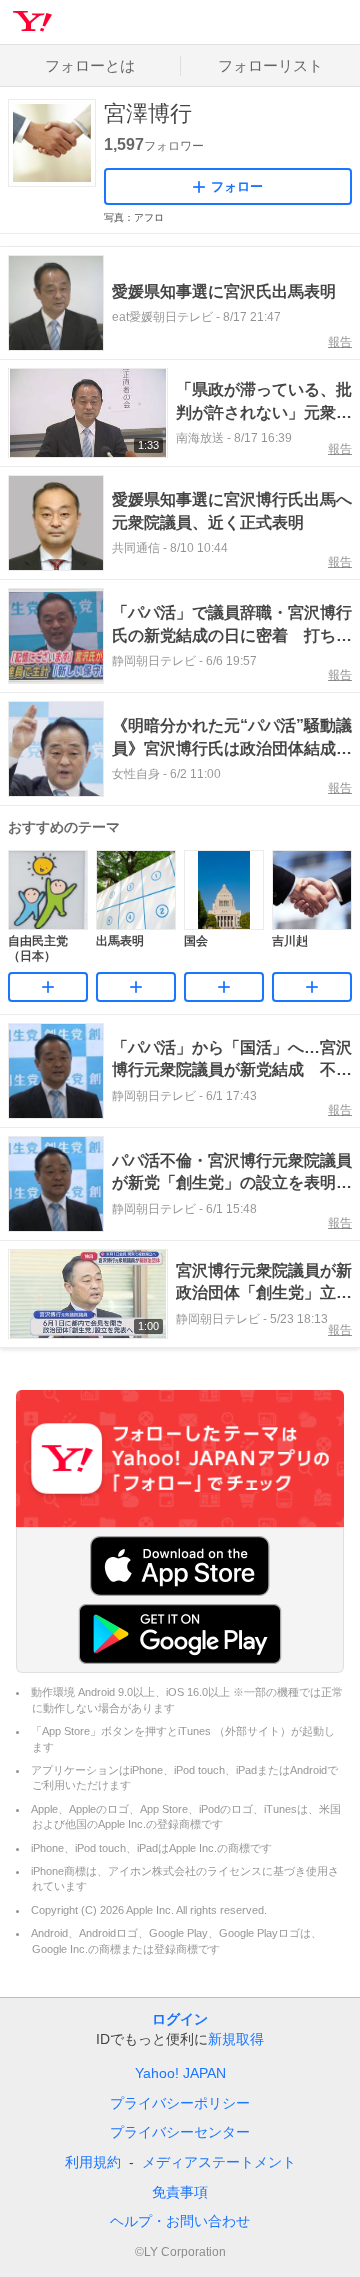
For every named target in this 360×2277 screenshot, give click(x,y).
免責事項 (180, 2192)
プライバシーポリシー (180, 2103)
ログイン (180, 2019)
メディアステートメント (219, 2162)
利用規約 (93, 2162)
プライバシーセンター (180, 2132)
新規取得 (236, 2039)
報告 (340, 342)
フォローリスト (270, 65)
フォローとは (90, 65)
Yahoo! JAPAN (180, 2073)
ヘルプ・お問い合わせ (180, 2221)
